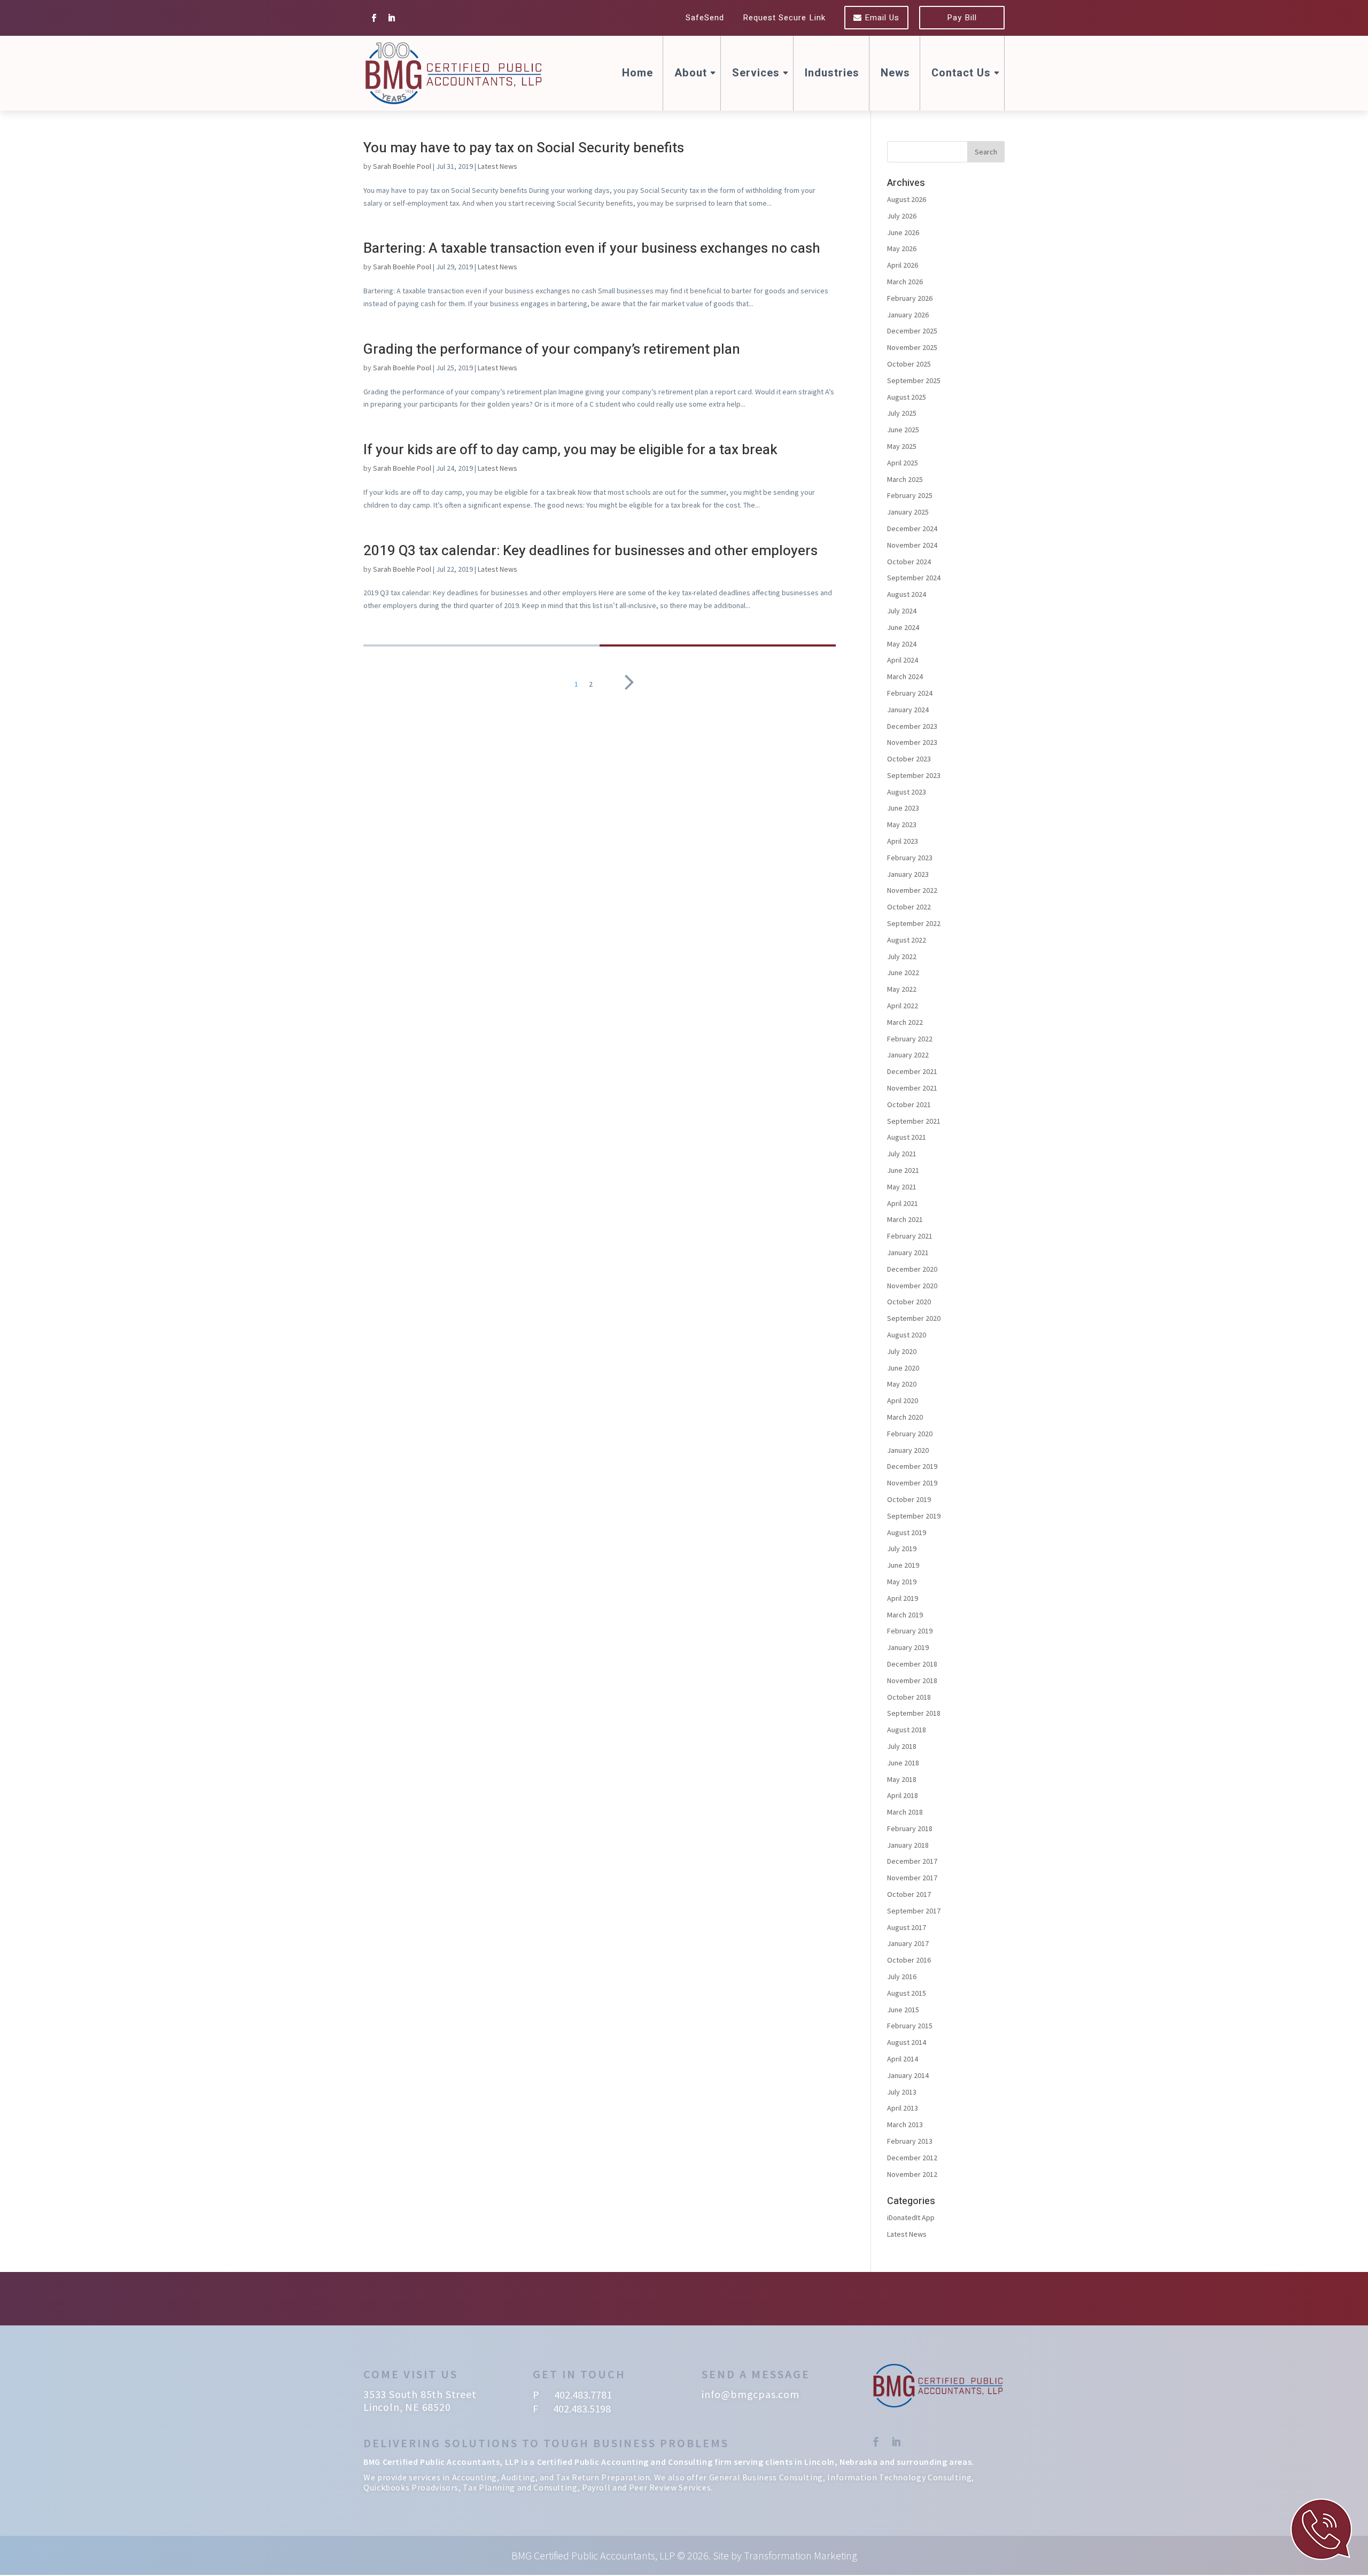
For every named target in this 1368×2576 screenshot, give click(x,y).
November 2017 (912, 1878)
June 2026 (903, 232)
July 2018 (902, 1746)
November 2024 (912, 545)
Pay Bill (962, 18)
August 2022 (907, 940)
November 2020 (912, 1286)
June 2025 (903, 430)
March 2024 (905, 676)
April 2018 (903, 1795)
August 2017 (907, 1927)
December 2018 (912, 1664)
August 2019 (907, 1532)
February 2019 (910, 1631)
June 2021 (903, 1170)
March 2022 (905, 1022)
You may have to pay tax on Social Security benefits (524, 148)
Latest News (498, 166)
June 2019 (903, 1565)
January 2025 (908, 512)
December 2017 (912, 1861)
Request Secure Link (784, 18)
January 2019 (908, 1647)
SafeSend (705, 18)
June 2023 (903, 808)
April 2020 (903, 1400)
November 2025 (912, 347)
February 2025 (910, 495)
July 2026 (902, 216)
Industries (832, 73)
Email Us (881, 18)
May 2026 (902, 248)
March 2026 (905, 282)
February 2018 (910, 1828)
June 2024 (903, 627)
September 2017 (914, 1911)
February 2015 (910, 2026)
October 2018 (909, 1697)
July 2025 (902, 413)
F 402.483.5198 (572, 2408)
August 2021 (907, 1137)
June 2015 (903, 2010)
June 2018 (903, 1763)
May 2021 (902, 1187)
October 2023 (909, 759)
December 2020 (912, 1269)
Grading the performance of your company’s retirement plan (552, 349)
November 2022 (912, 890)
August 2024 (907, 594)
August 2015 (907, 1993)
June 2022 (903, 972)
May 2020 (902, 1384)
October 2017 (909, 1894)
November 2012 (912, 2174)
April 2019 (903, 1598)
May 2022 (902, 989)
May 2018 (902, 1779)
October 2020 (909, 1302)
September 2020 (914, 1318)
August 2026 (907, 199)
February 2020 (910, 1434)
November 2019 (912, 1483)
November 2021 (912, 1088)
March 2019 (905, 1615)
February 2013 (910, 2141)
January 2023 (908, 874)
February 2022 (910, 1039)
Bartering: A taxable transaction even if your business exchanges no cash (592, 248)
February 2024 (910, 693)
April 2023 (903, 841)
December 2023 (912, 726)
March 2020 (905, 1417)
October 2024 (909, 562)
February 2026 (910, 298)
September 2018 (914, 1713)
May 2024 (902, 644)
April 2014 (903, 2059)
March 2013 (905, 2124)
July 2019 (902, 1548)
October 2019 (909, 1499)
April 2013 (903, 2108)
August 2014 (907, 2042)
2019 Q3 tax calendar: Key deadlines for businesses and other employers (590, 551)
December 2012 (912, 2158)
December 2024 (912, 528)
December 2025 (912, 331)
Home (638, 73)
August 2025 (907, 397)
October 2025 (909, 364)
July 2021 (902, 1154)
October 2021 (909, 1104)
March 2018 (905, 1812)
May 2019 (902, 1582)
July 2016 (902, 1976)
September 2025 (914, 380)
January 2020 (908, 1450)
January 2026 (908, 315)
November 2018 (912, 1680)
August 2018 (907, 1730)
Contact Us (961, 73)
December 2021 (912, 1071)
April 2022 (903, 1006)
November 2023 (912, 742)
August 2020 (907, 1335)
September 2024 (914, 578)
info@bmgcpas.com (751, 2394)
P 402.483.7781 (572, 2395)
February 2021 (910, 1236)
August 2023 (907, 792)
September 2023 (914, 775)
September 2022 (914, 923)
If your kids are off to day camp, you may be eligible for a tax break (570, 450)
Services (756, 73)
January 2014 (908, 2075)
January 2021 (908, 1252)
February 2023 (910, 858)
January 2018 (908, 1845)
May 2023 (902, 824)
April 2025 (903, 463)
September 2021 (914, 1121)
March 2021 (905, 1219)
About (691, 73)
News (895, 73)
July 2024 (902, 611)
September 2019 (914, 1516)
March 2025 (905, 479)
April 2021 (903, 1203)
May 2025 (902, 446)
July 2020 (902, 1351)
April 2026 (903, 265)
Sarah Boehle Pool (402, 166)
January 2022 (908, 1055)
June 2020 (903, 1368)
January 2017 (908, 1943)
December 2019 (912, 1466)
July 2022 (902, 956)
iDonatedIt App (911, 2217)
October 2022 (909, 907)
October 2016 (909, 1960)
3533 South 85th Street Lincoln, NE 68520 (420, 2400)
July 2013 (902, 2092)
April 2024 (903, 660)
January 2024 (908, 710)
